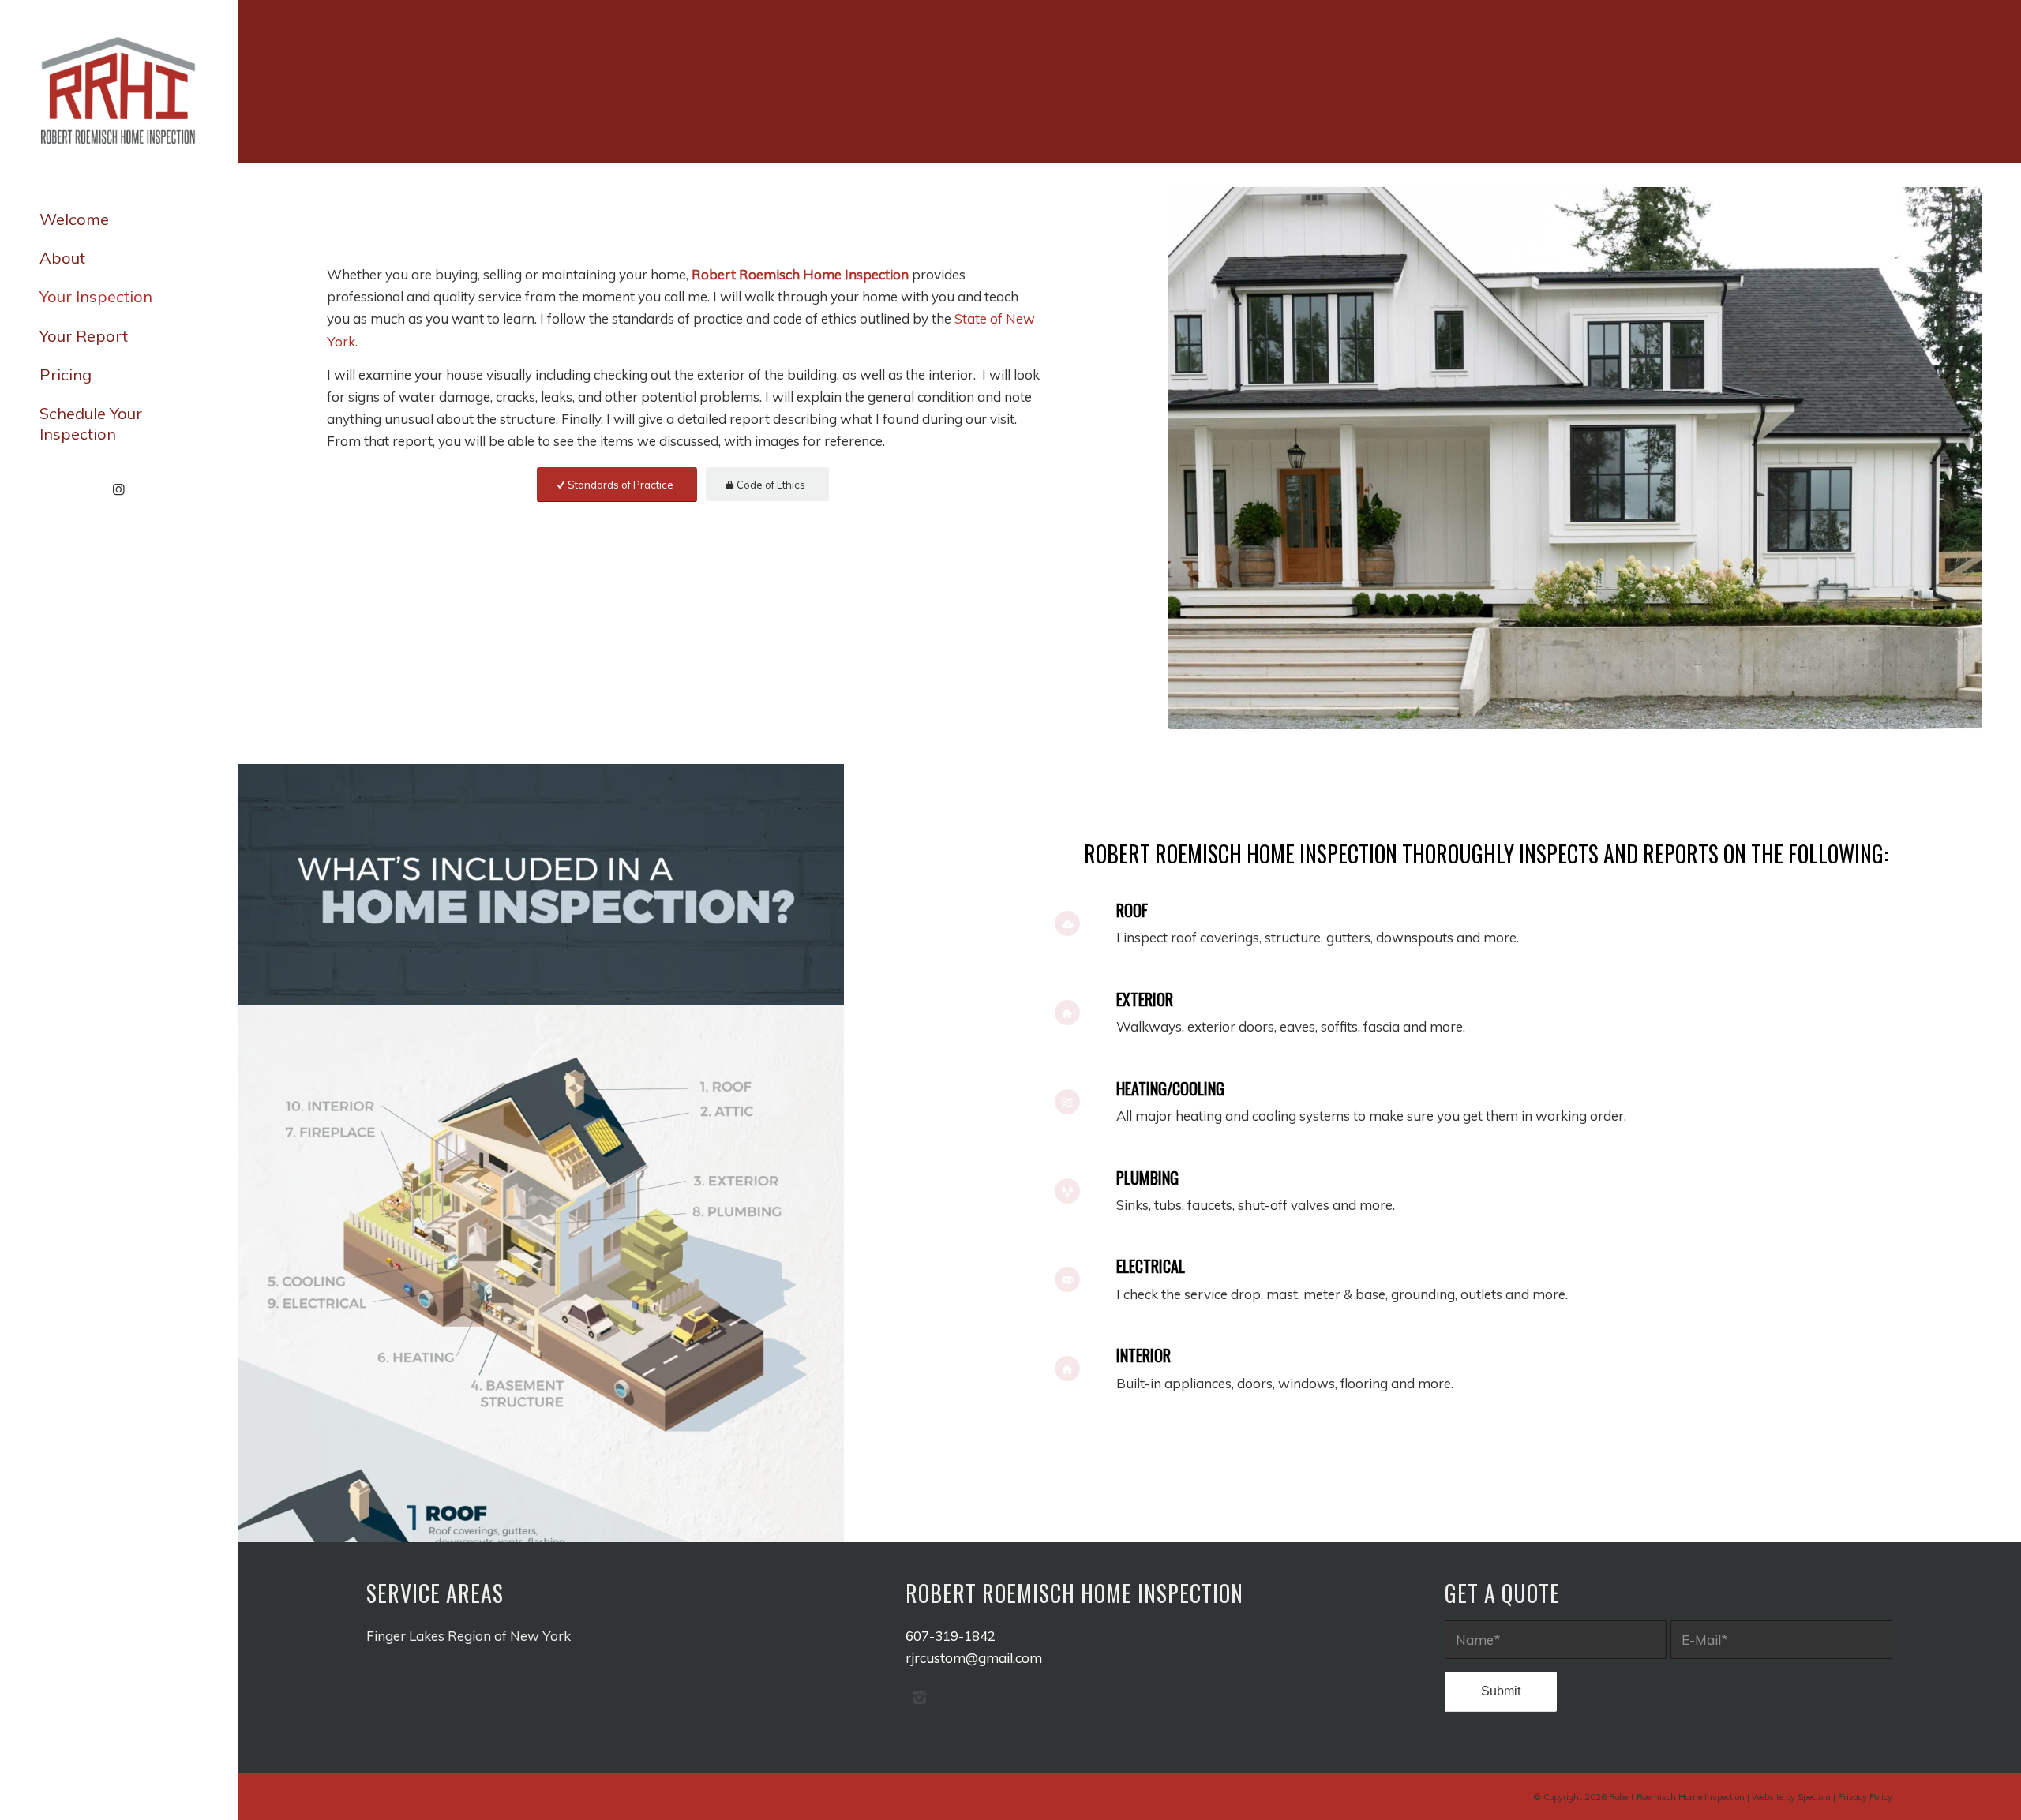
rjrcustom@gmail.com (974, 1658)
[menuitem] (118, 220)
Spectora (1814, 1797)
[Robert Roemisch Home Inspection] (118, 92)
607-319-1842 (951, 1636)
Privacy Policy (1865, 1797)
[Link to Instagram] (118, 490)
